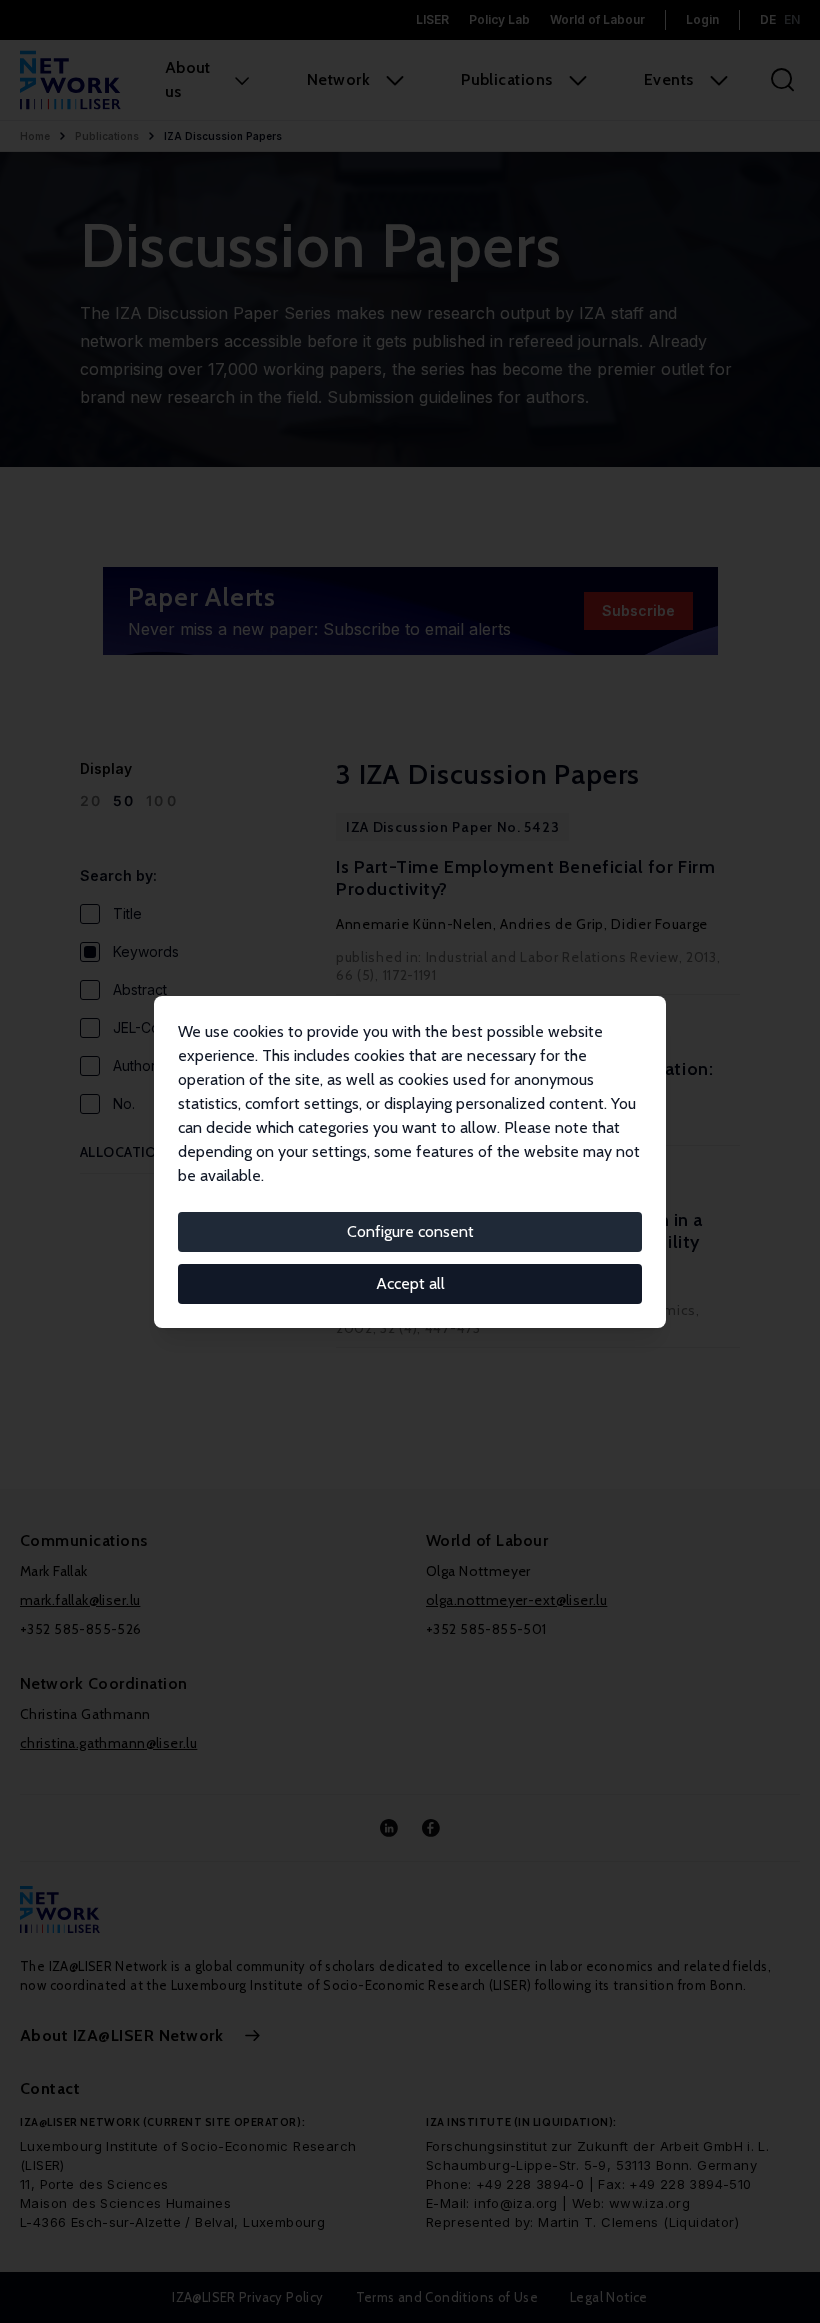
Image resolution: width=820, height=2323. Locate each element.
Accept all (410, 1283)
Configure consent (410, 1231)
